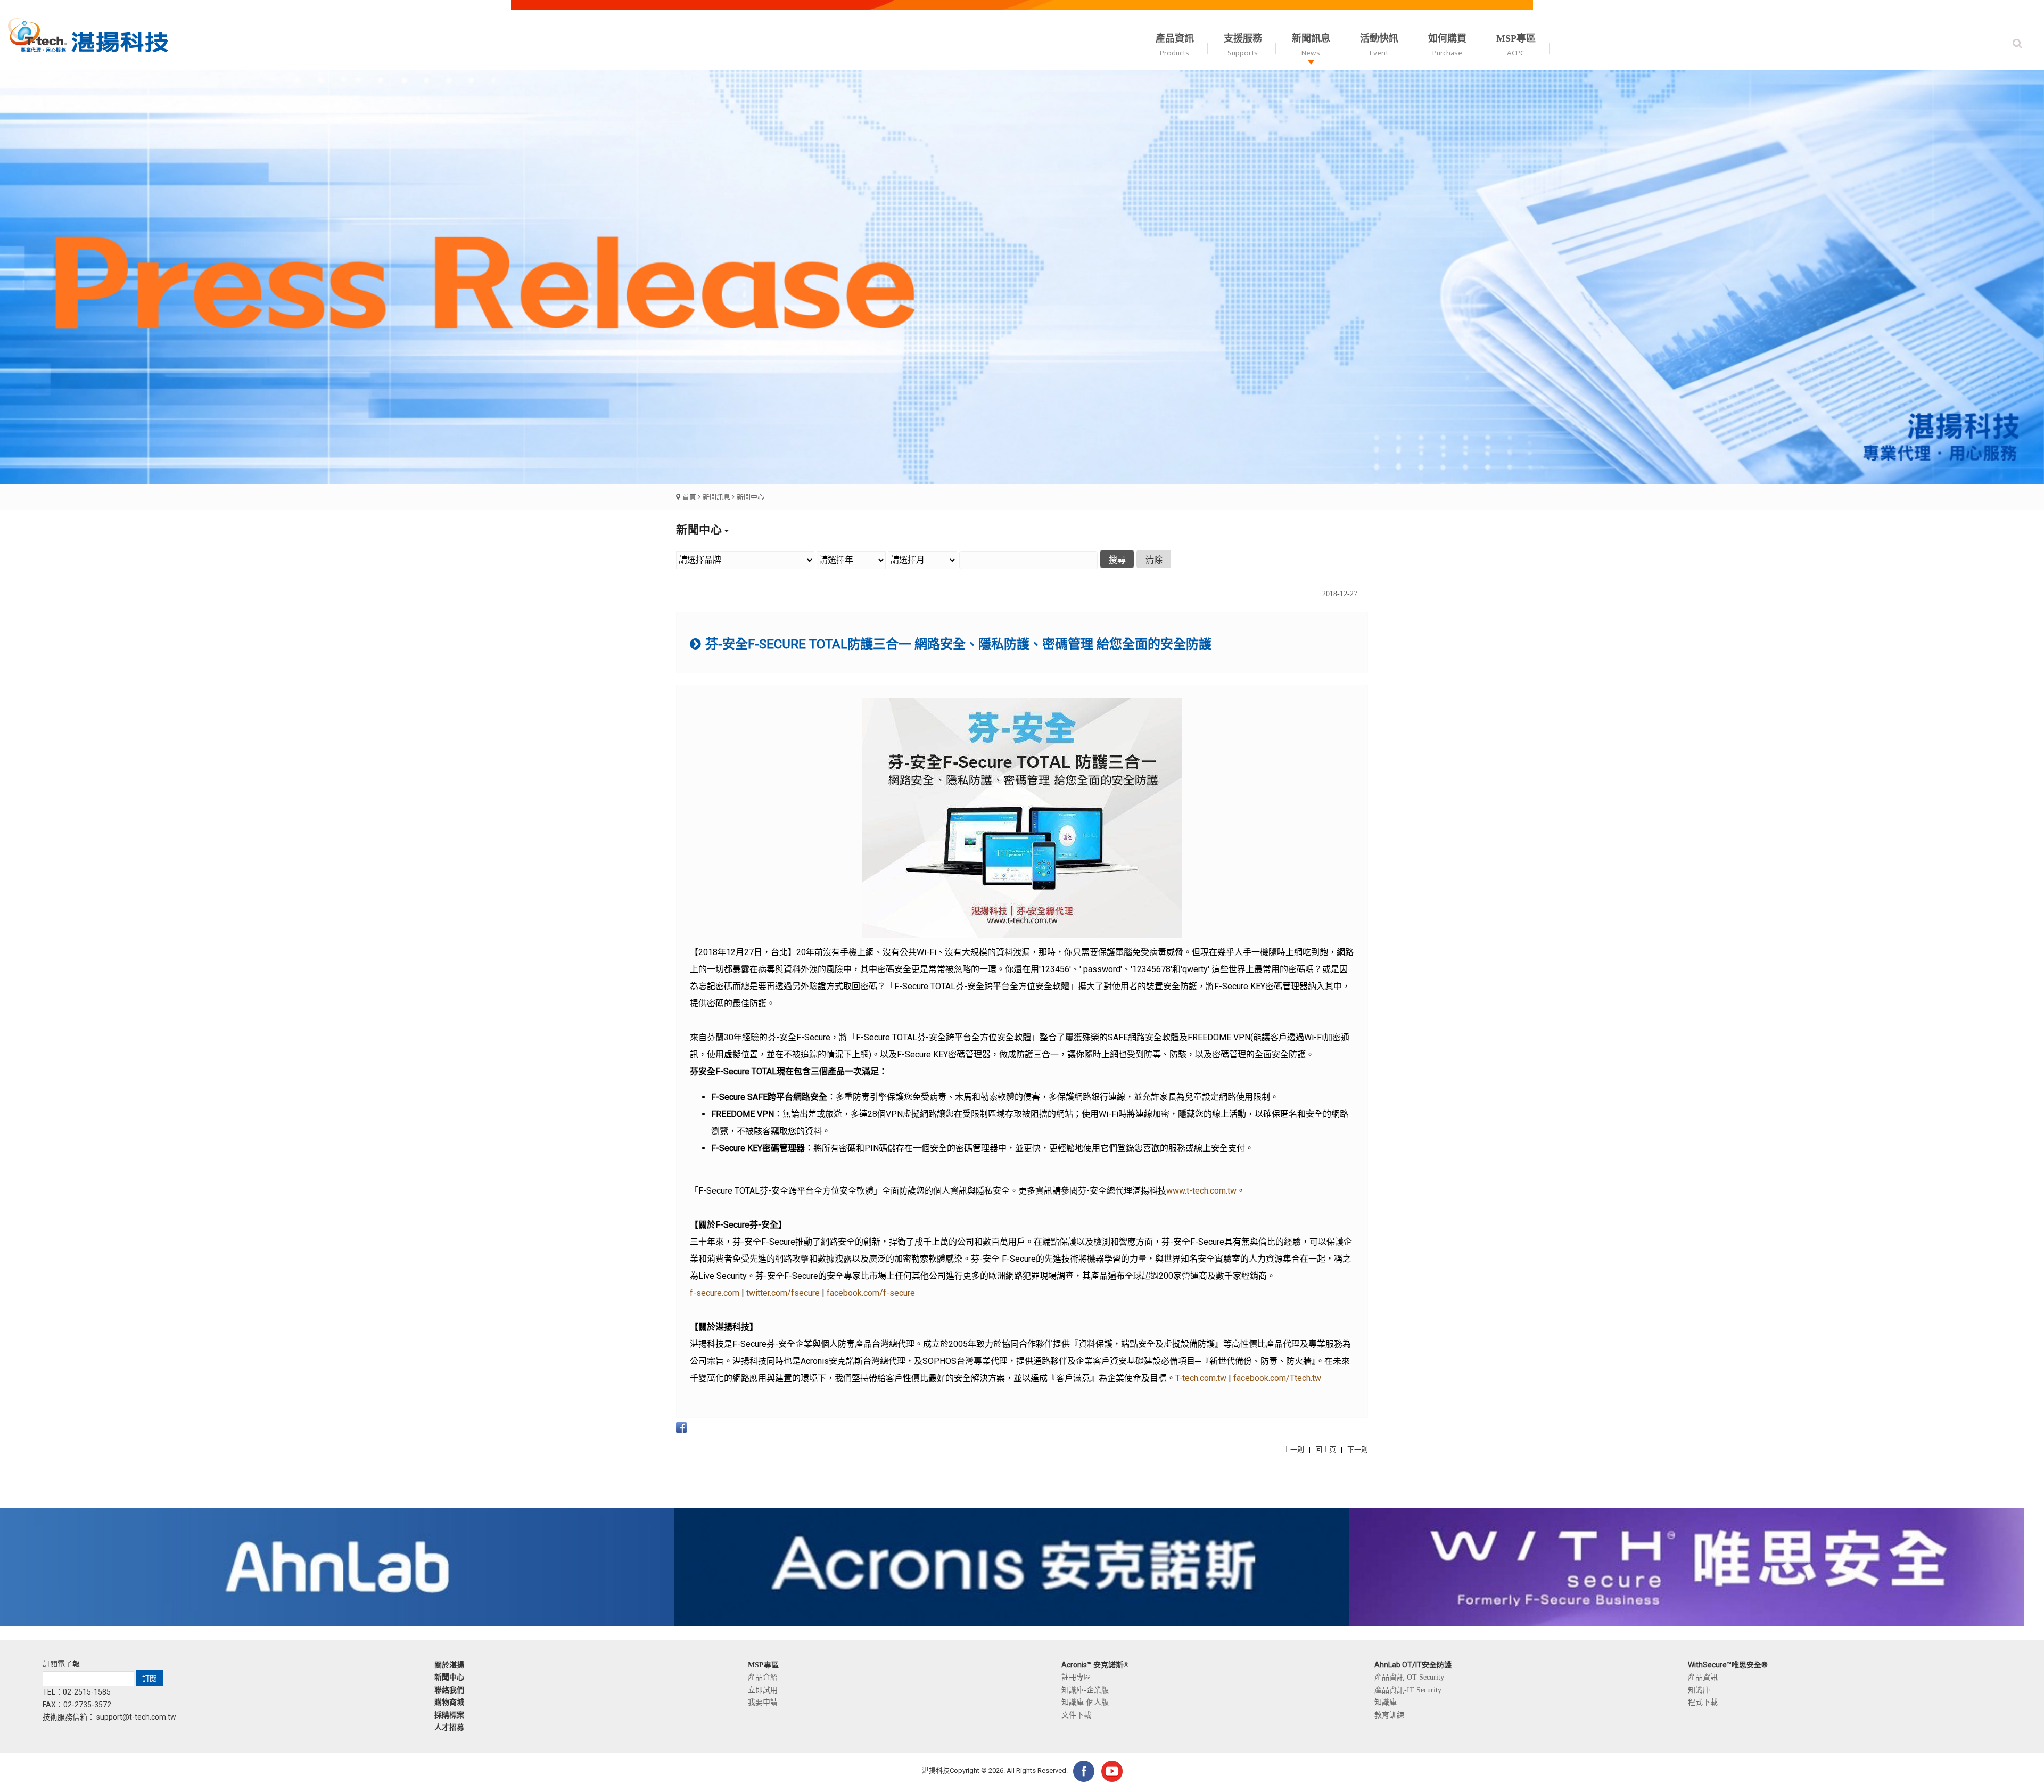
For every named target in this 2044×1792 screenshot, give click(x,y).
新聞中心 (751, 497)
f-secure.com (715, 1293)
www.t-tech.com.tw (1201, 1191)
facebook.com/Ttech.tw (1277, 1378)
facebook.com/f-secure (871, 1293)
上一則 (1294, 1449)
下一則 (1358, 1449)
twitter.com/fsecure (783, 1293)
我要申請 (763, 1702)
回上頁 (1326, 1449)
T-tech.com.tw (1201, 1378)
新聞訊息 (716, 497)
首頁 (689, 497)
